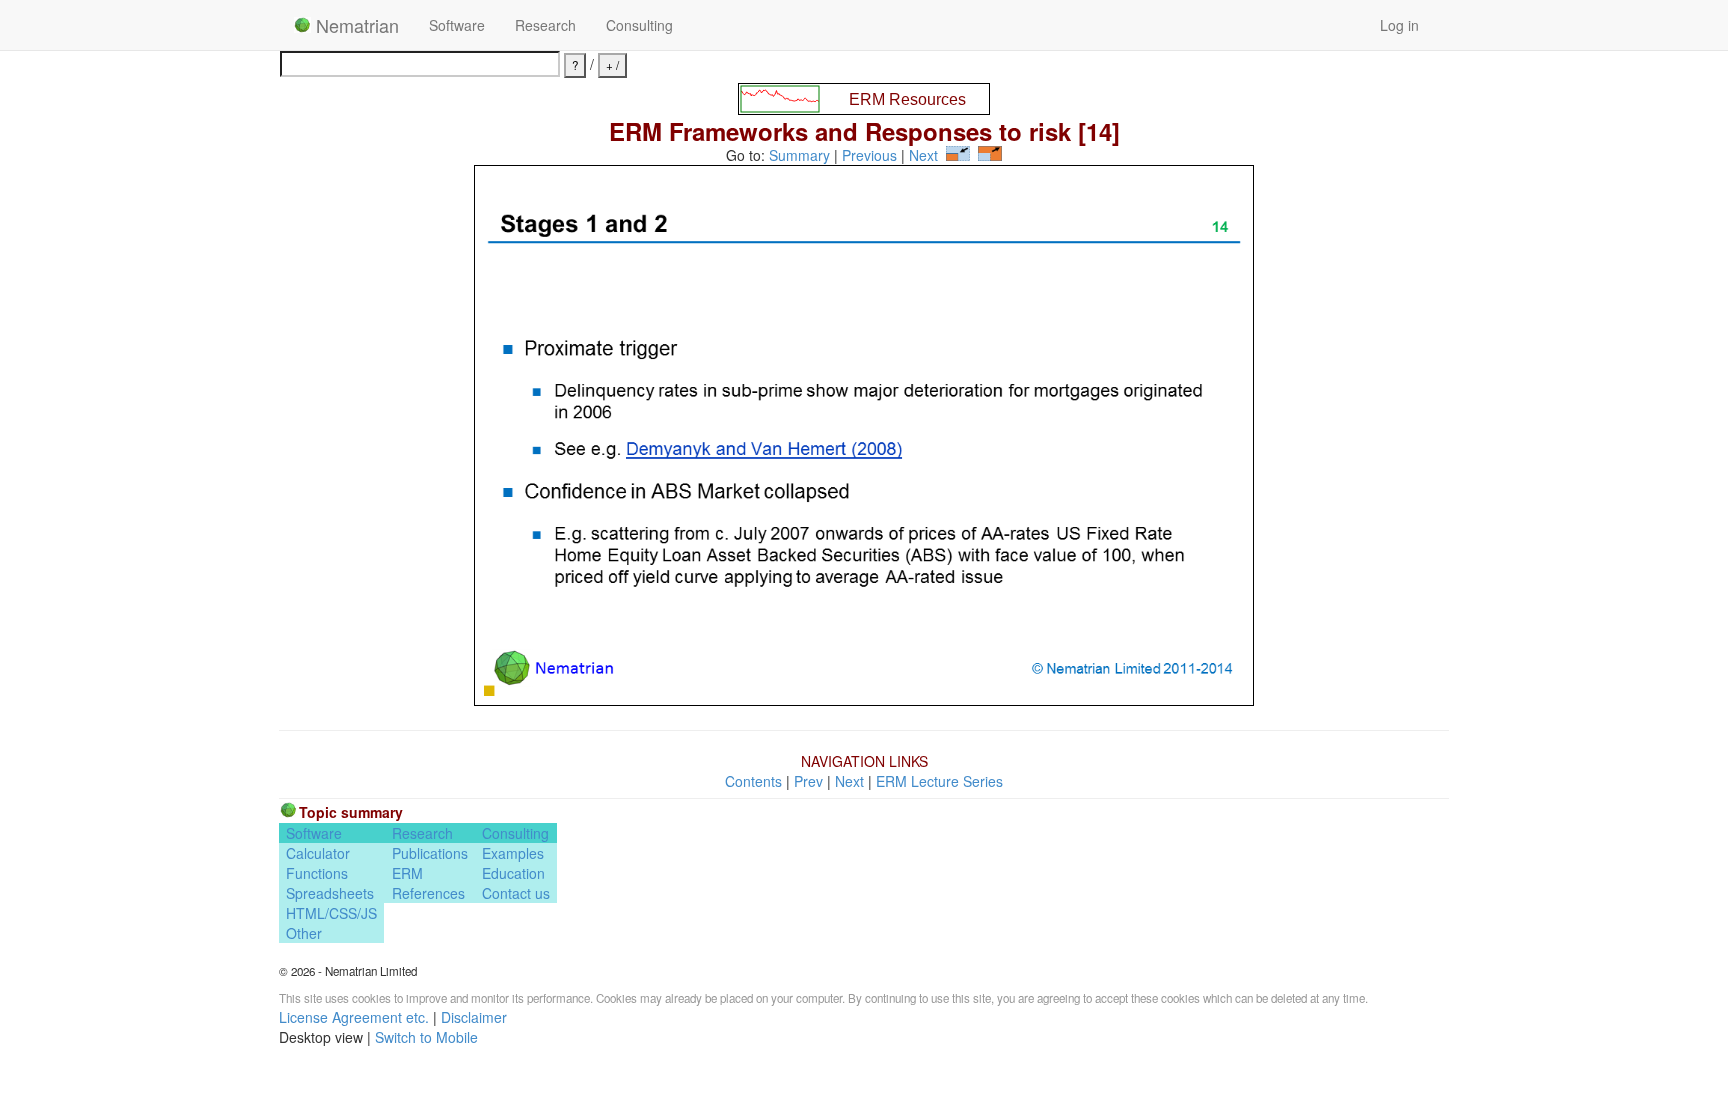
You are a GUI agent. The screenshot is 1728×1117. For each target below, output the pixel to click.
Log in (1399, 25)
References (428, 893)
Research (545, 25)
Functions (317, 873)
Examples (513, 853)
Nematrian (355, 25)
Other (304, 933)
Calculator (318, 853)
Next (923, 155)
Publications (430, 853)
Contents (753, 781)
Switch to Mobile (426, 1037)
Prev (808, 781)
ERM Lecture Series (939, 781)
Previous (869, 155)
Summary (799, 155)
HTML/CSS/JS (331, 913)
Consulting (639, 25)
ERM (407, 873)
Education (513, 873)
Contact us (516, 893)
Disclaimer (474, 1017)
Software (457, 25)
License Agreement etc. (354, 1017)
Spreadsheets (330, 893)
